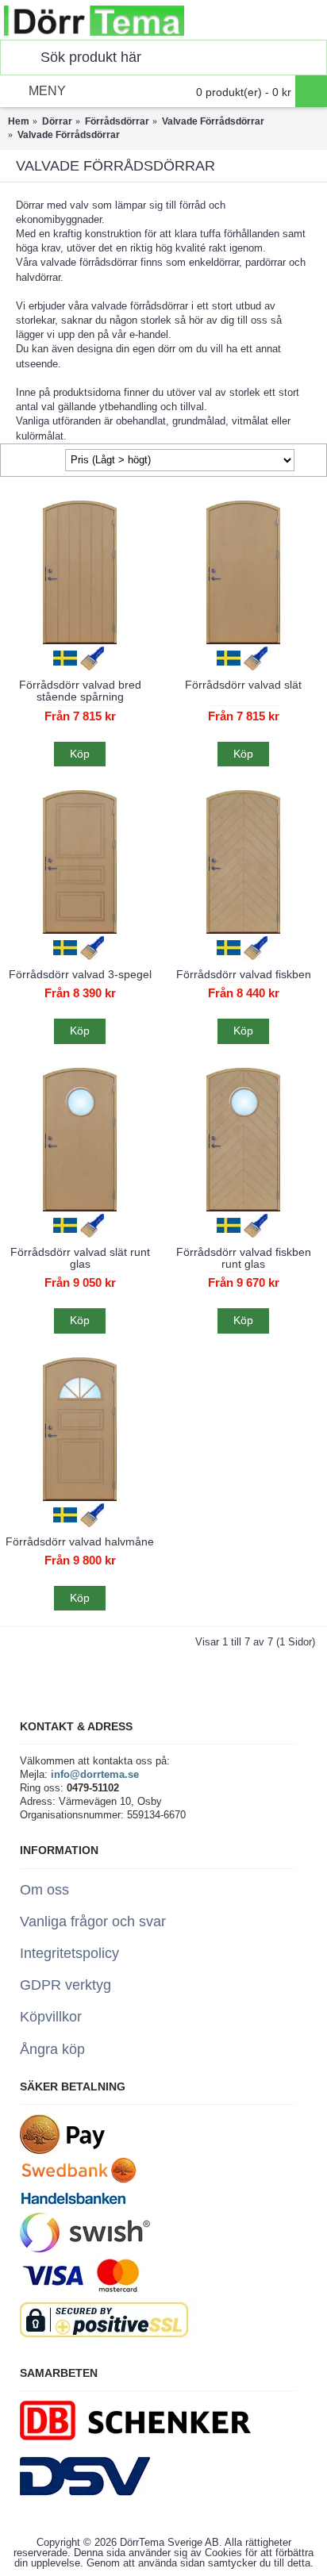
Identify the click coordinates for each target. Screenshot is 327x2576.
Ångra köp (52, 2049)
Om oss (44, 1890)
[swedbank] (79, 2180)
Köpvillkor (51, 2017)
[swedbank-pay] (62, 2150)
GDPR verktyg (65, 1985)
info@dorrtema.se (95, 1774)
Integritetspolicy (69, 1953)
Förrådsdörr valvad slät (243, 685)
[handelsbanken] (73, 2206)
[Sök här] (17, 58)
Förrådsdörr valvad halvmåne (80, 1541)
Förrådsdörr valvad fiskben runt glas (244, 1258)
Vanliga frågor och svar (93, 1921)
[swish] (85, 2249)
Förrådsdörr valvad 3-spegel (80, 974)
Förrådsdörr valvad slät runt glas (80, 1258)
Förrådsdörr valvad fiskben (244, 974)
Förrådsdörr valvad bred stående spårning (80, 691)
